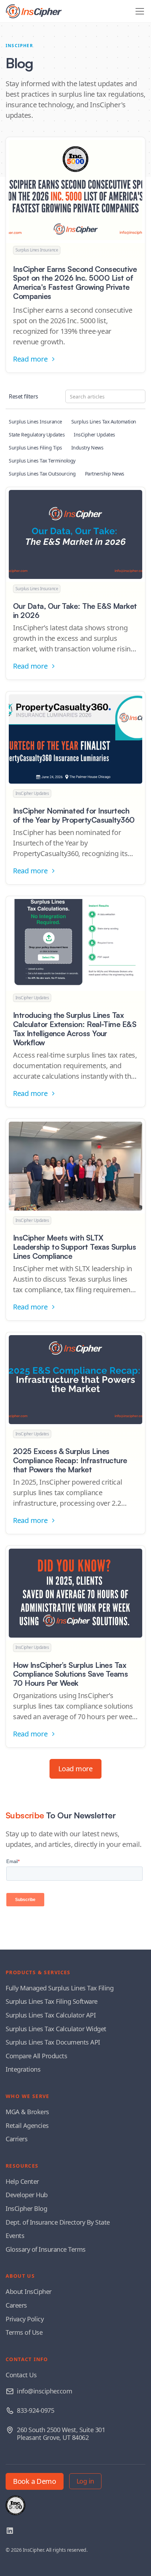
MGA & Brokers (27, 2112)
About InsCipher (29, 2291)
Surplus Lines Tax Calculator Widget (56, 2029)
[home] (34, 11)
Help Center (22, 2181)
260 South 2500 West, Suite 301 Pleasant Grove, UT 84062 (61, 2434)
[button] (138, 11)
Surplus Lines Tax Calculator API (51, 2015)
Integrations (23, 2069)
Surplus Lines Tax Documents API (53, 2042)
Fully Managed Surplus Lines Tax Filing (60, 1988)
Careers (16, 2305)
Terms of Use (24, 2332)
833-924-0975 (35, 2410)
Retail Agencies (27, 2125)
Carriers (17, 2139)
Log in (85, 2481)
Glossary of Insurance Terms (46, 2249)
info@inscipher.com (44, 2391)
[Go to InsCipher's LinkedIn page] (10, 2531)
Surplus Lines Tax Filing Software (52, 2001)
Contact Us (21, 2375)
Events (15, 2236)
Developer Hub (27, 2195)
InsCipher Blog (26, 2208)
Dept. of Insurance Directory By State (58, 2222)
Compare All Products (36, 2056)
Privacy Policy (25, 2319)
